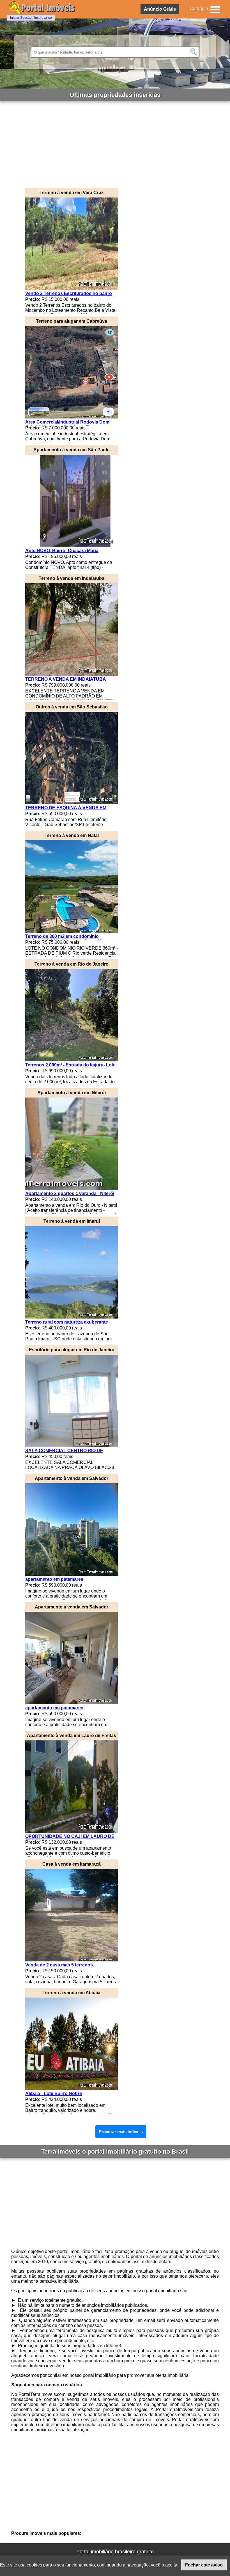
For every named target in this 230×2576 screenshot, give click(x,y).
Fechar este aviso (204, 2565)
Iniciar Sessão (21, 18)
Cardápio (199, 9)
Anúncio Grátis (160, 9)
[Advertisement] (115, 143)
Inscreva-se (43, 18)
